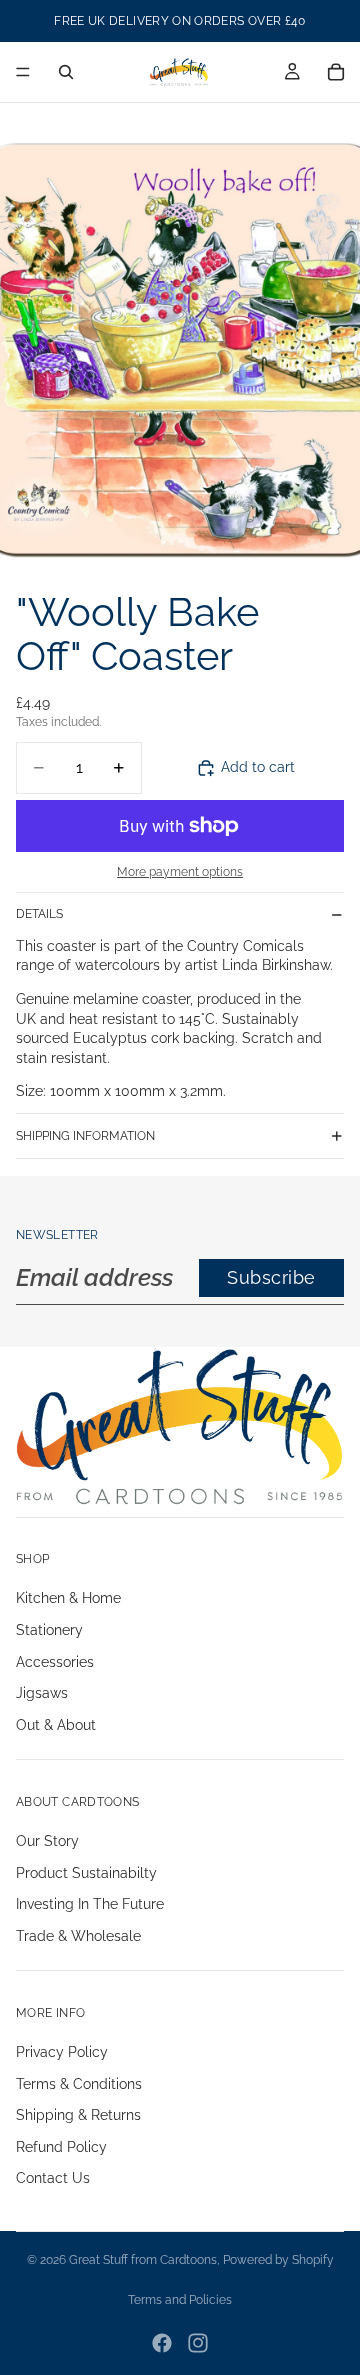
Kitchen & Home (68, 1599)
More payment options (180, 872)
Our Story (47, 1841)
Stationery (49, 1630)
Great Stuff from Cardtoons (143, 2260)
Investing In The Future (90, 1904)
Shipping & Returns (78, 2115)
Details (39, 914)
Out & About (56, 1725)
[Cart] (336, 72)
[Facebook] (162, 2343)
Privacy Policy (62, 2052)
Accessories (55, 1662)
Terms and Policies (180, 2300)
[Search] (66, 72)
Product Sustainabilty (86, 1873)
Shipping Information (85, 1136)
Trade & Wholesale (78, 1936)
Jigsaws (42, 1694)
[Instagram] (198, 2343)
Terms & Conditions (79, 2084)
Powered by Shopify (278, 2260)
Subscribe (271, 1277)
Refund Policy (61, 2147)
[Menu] (23, 72)
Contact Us (53, 2179)
